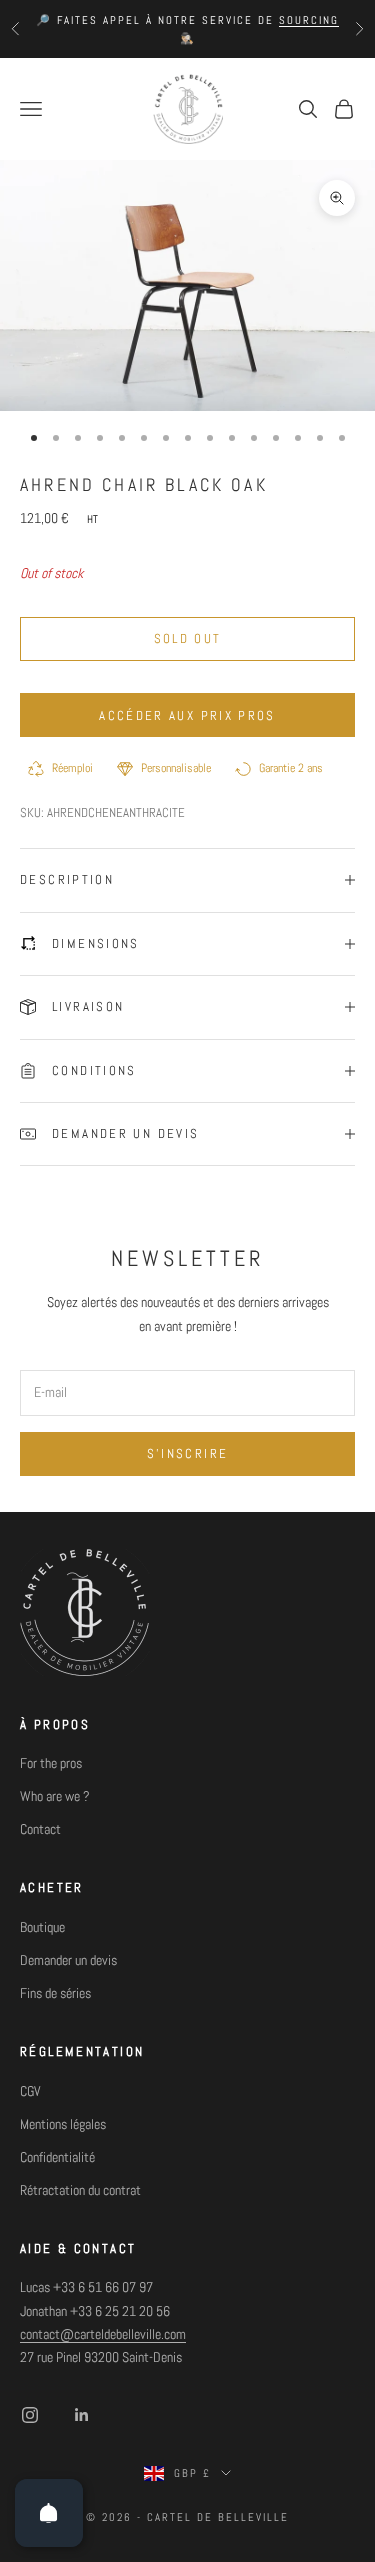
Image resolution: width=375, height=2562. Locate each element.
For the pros (51, 1763)
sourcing (309, 20)
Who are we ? (55, 1796)
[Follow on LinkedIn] (82, 2415)
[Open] (49, 2513)
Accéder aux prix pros (187, 715)
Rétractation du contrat (80, 2190)
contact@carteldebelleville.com (103, 2334)
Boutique (42, 1927)
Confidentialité (57, 2157)
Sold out (188, 638)
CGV (30, 2091)
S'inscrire (187, 1453)
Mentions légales (63, 2124)
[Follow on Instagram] (30, 2415)
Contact (40, 1829)
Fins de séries (55, 1993)
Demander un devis (68, 1960)
